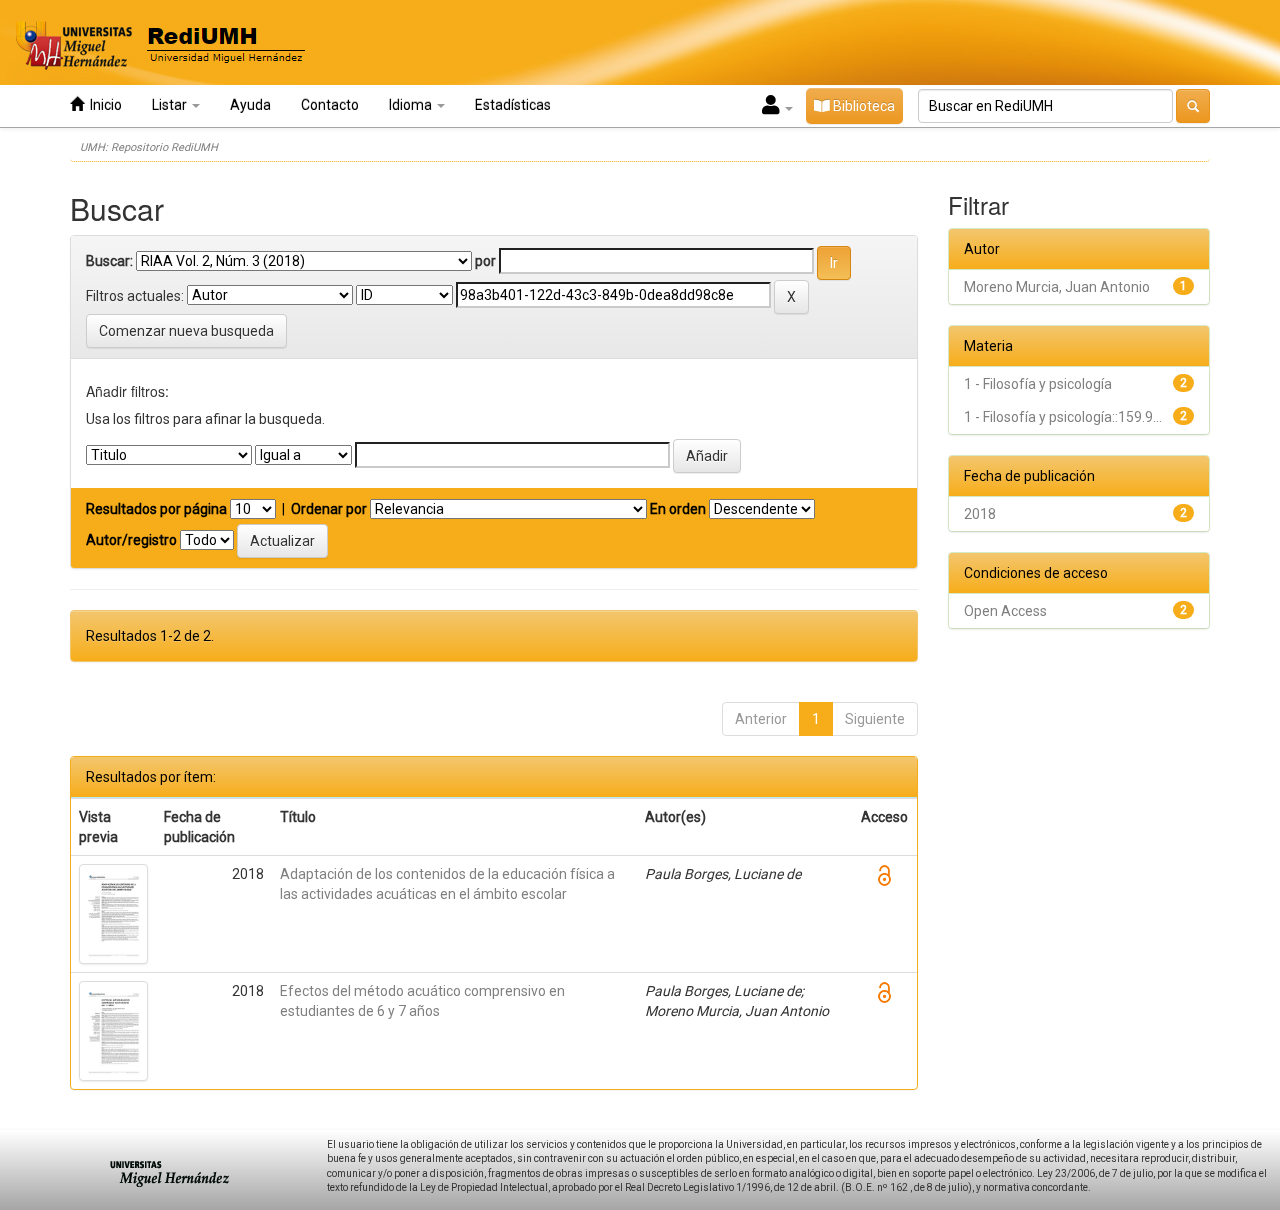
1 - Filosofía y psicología (1038, 384)
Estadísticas (513, 105)
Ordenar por (329, 509)
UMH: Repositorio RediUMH (149, 147)
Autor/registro (131, 540)
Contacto (330, 105)
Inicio (103, 105)
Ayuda (250, 105)
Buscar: (109, 261)
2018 (980, 514)
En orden (678, 509)
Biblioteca (862, 106)
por (485, 261)
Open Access (1005, 611)
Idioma (412, 105)
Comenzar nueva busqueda (186, 331)
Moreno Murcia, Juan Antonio (1057, 287)
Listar (171, 105)
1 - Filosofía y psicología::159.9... (1063, 417)
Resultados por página (156, 509)
